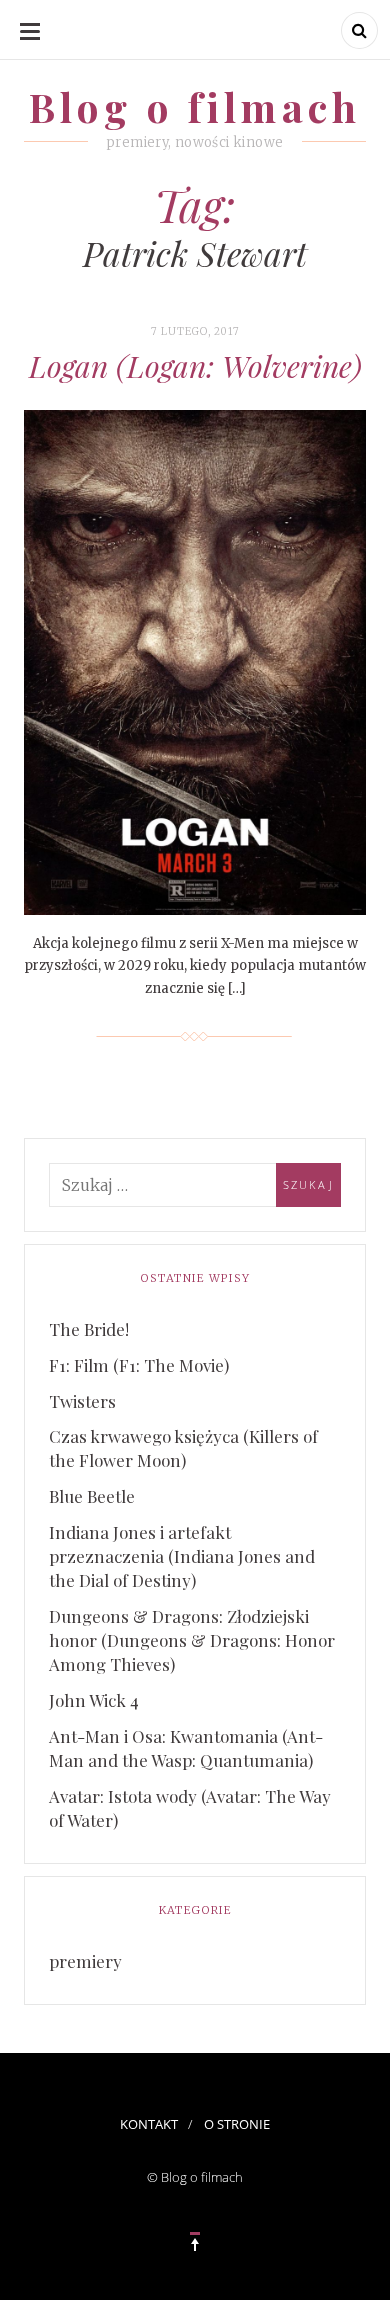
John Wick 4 (94, 1700)
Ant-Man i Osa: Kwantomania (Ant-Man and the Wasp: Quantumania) (186, 1748)
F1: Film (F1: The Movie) (139, 1365)
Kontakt (149, 2124)
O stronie (237, 2124)
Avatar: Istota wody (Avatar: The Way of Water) (190, 1808)
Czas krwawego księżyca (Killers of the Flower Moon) (183, 1448)
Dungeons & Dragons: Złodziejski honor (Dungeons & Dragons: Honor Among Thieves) (192, 1640)
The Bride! (89, 1329)
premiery (85, 1961)
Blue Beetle (92, 1496)
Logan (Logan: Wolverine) (195, 366)
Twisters (82, 1401)
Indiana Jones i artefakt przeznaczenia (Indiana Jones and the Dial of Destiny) (182, 1556)
